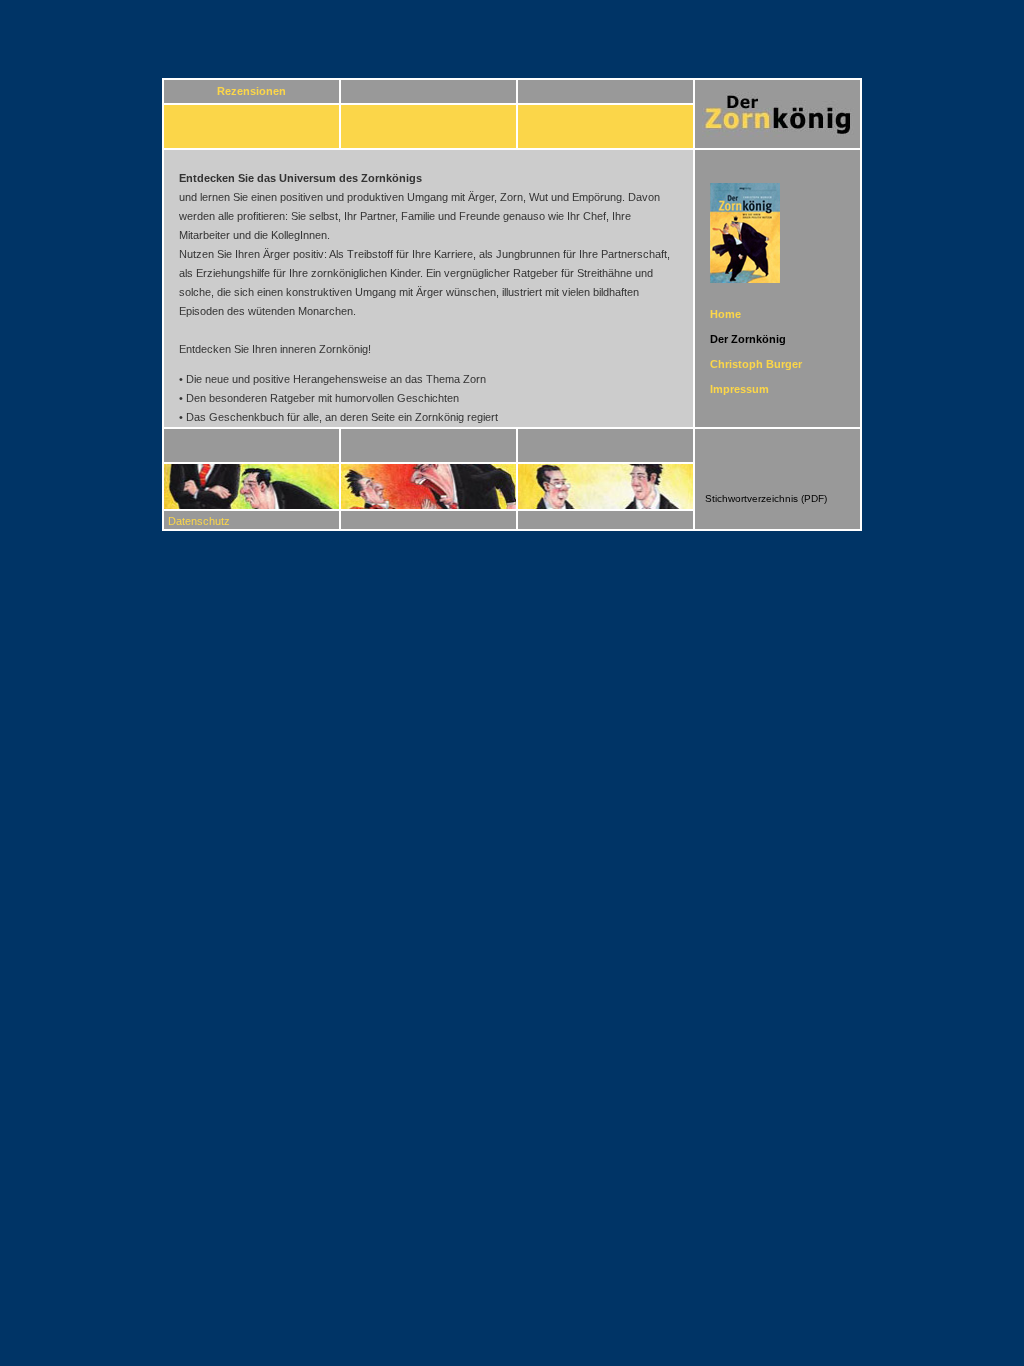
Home (725, 314)
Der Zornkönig (748, 339)
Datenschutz (199, 521)
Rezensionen (251, 91)
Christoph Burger (756, 364)
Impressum (739, 389)
